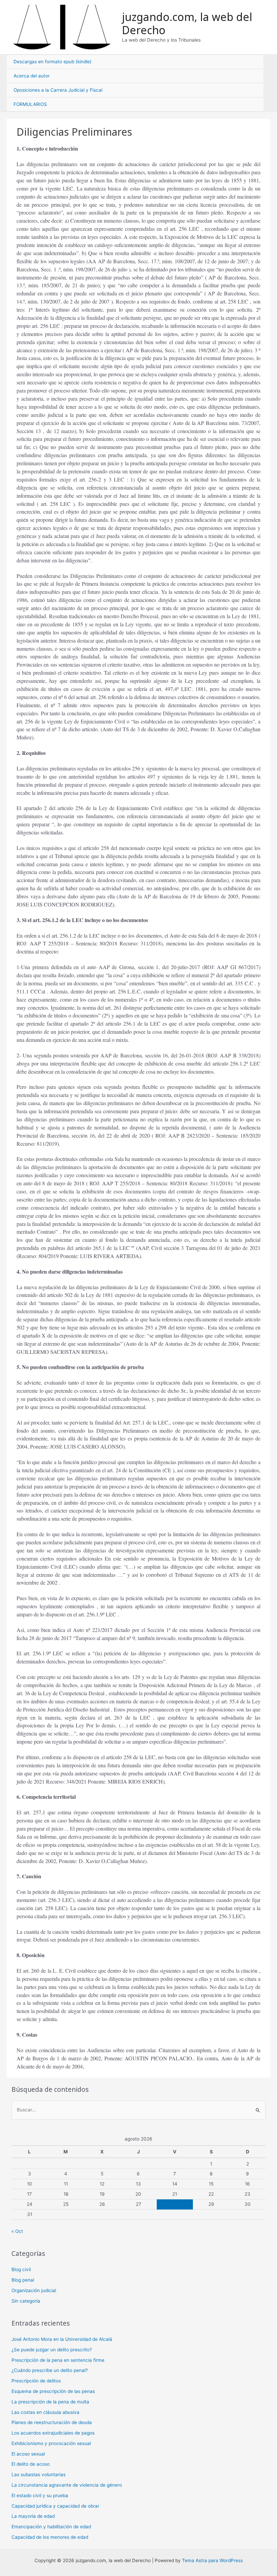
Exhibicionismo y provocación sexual (51, 2443)
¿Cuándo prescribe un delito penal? (50, 2370)
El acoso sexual (28, 2454)
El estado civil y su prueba (40, 2495)
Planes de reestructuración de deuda (52, 2422)
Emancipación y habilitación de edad (51, 2527)
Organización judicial (34, 2290)
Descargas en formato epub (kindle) (53, 62)
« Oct (17, 2231)
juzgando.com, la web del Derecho (187, 23)
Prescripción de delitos (36, 2381)
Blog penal (23, 2280)
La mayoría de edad (33, 2516)
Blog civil (21, 2269)
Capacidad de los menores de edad (50, 2537)
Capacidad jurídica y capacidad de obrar (55, 2506)
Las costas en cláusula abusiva (45, 2412)
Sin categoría (26, 2301)
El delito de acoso (31, 2464)
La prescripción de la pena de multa (50, 2402)
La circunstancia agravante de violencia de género (67, 2485)
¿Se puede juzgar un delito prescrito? (52, 2350)
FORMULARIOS (30, 104)
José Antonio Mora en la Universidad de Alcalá (62, 2339)
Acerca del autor (32, 76)
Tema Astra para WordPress (212, 2560)
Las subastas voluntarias (39, 2474)
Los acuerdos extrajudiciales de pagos (53, 2433)
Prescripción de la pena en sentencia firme (58, 2360)
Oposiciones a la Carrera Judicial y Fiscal (58, 90)
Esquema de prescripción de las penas (53, 2391)
